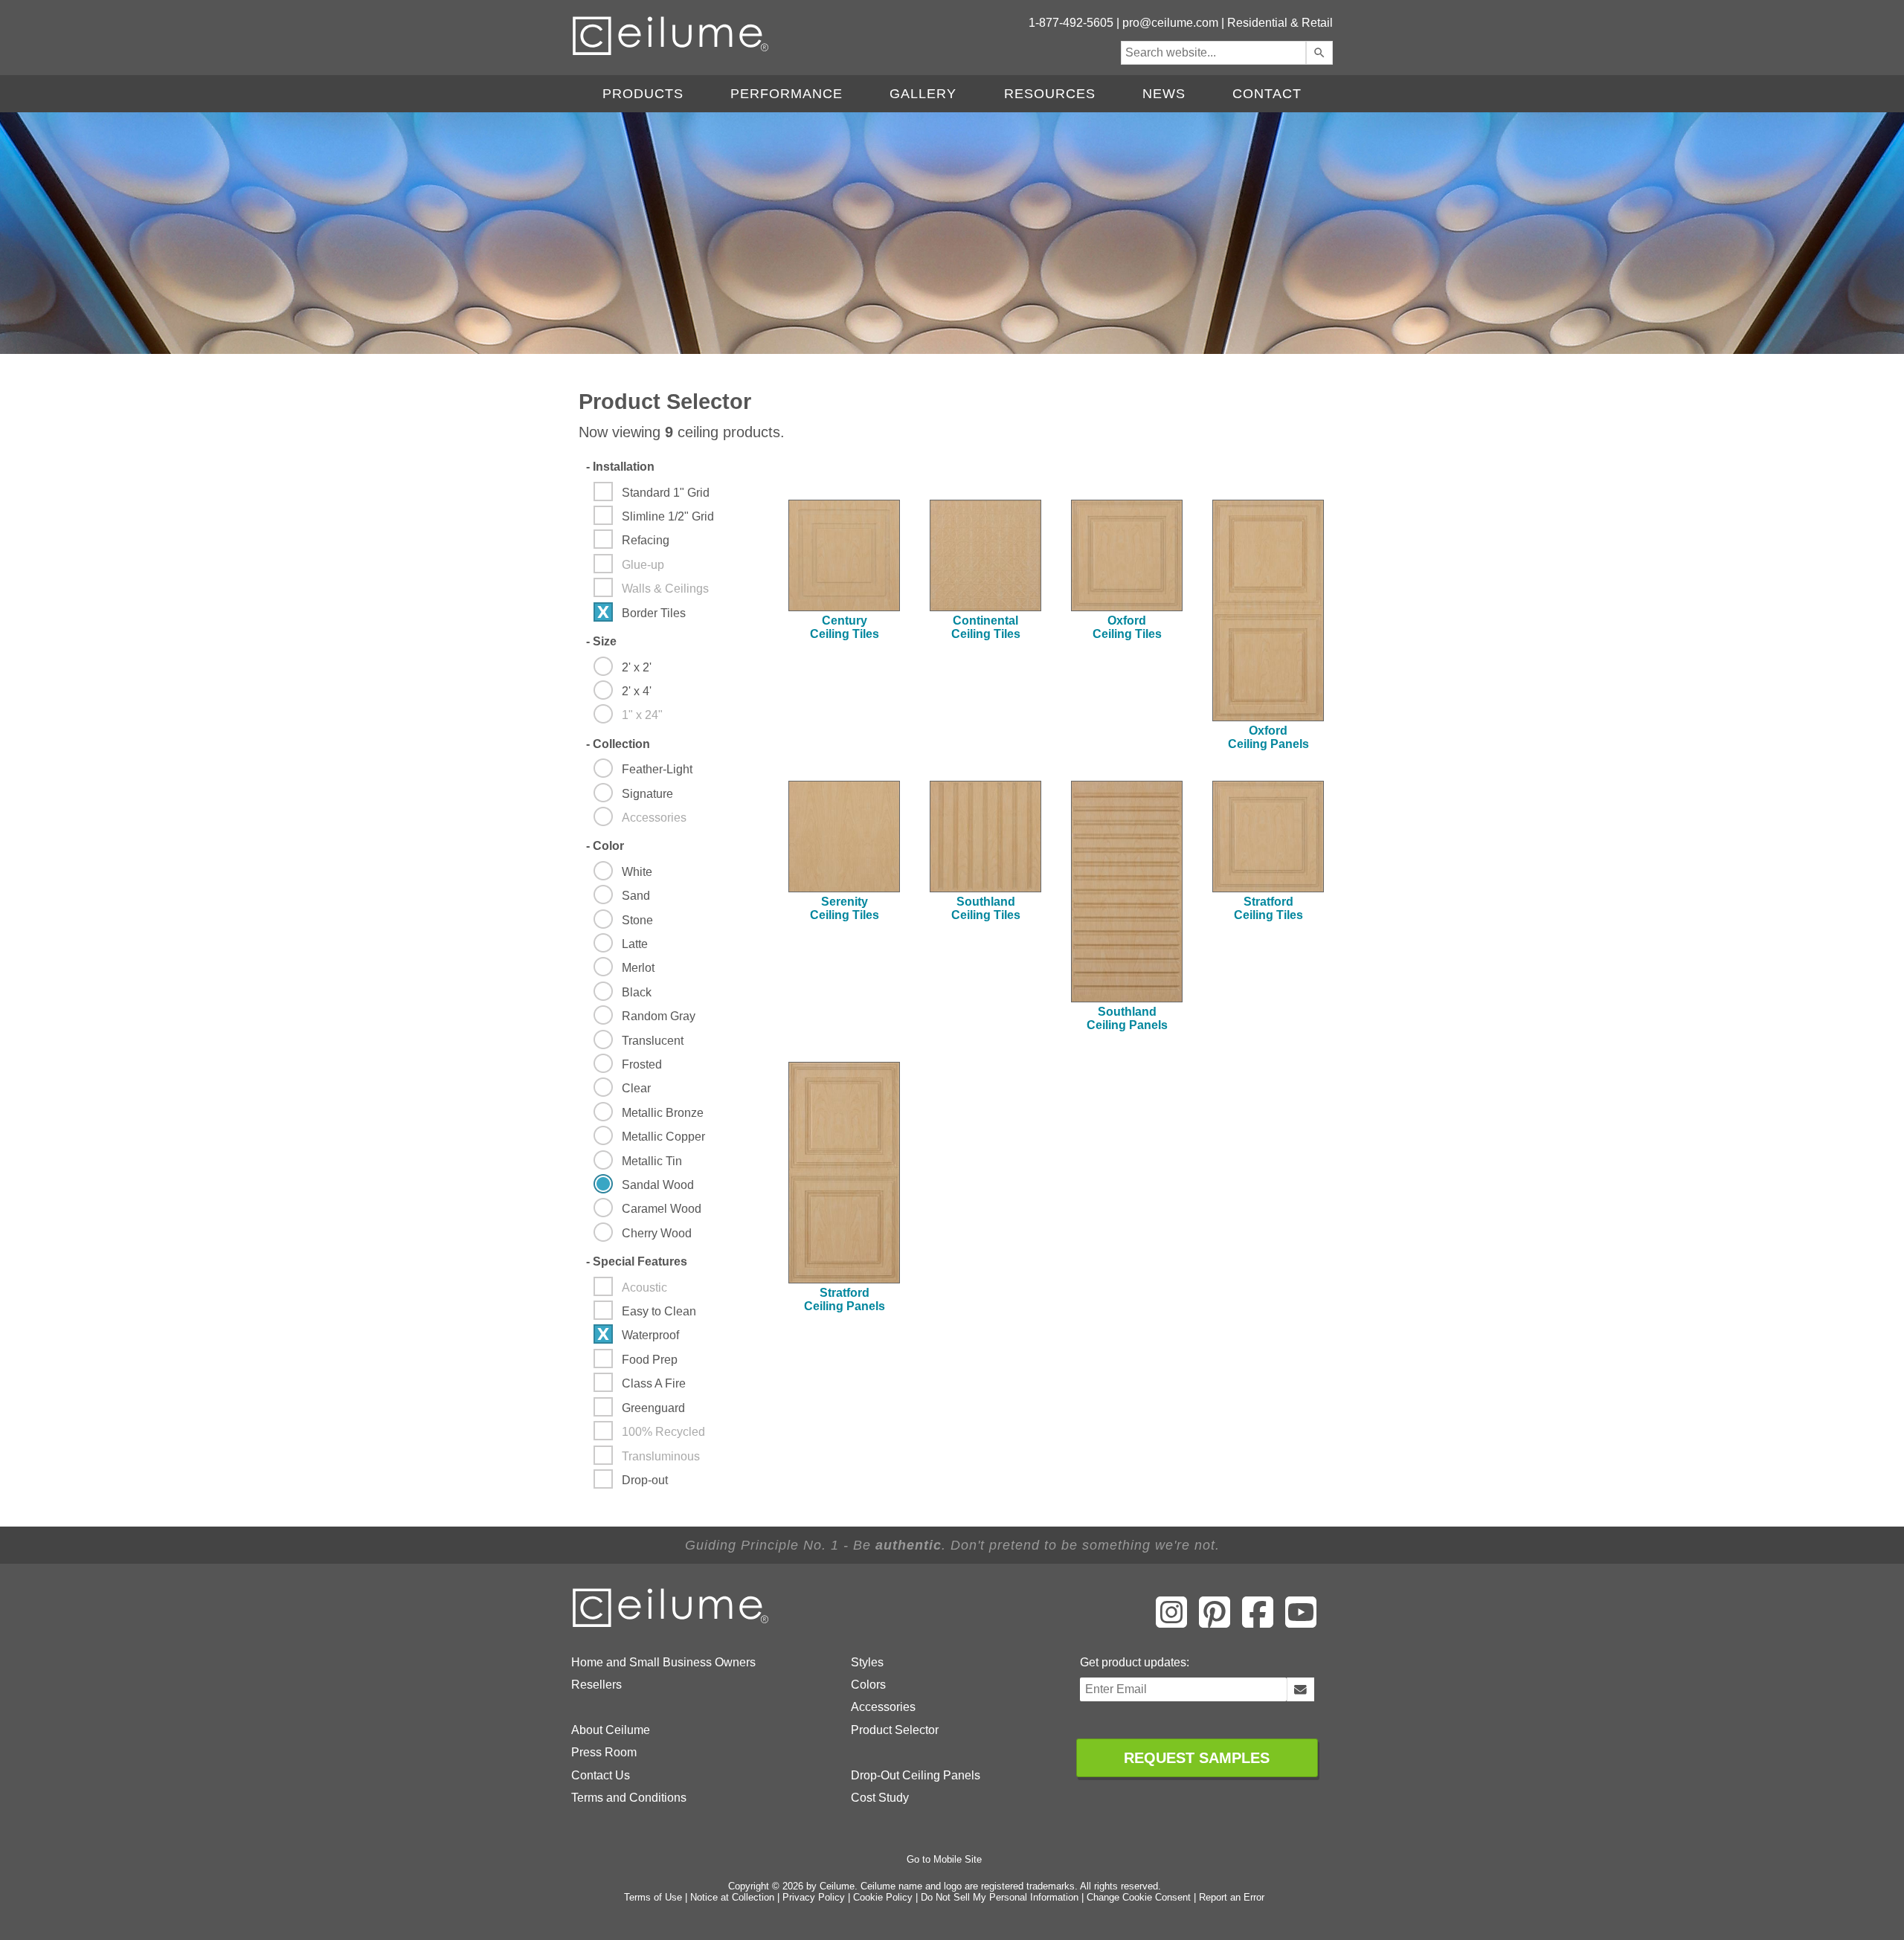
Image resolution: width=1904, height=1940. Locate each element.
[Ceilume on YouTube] (1301, 1622)
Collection (618, 744)
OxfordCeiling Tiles (1127, 627)
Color (605, 846)
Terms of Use (653, 1897)
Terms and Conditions (629, 1798)
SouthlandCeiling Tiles (986, 908)
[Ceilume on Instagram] (1171, 1622)
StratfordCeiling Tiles (1268, 908)
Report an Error (1232, 1897)
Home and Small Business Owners (663, 1662)
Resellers (596, 1685)
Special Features (637, 1261)
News (1164, 94)
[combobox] (1213, 53)
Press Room (604, 1752)
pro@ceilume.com (1170, 23)
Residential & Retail (1280, 23)
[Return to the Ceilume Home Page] (672, 1624)
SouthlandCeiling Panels (1127, 1018)
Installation (620, 467)
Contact (1267, 94)
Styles (867, 1662)
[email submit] (1300, 1689)
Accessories (883, 1707)
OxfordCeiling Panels (1268, 737)
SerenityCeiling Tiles (845, 908)
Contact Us (601, 1775)
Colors (868, 1685)
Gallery (923, 94)
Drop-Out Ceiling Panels (916, 1775)
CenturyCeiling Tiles (845, 627)
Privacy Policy (814, 1897)
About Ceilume (611, 1730)
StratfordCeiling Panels (845, 1299)
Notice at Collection (732, 1897)
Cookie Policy (883, 1897)
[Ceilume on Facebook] (1258, 1622)
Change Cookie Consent (1139, 1897)
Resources (1050, 94)
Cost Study (880, 1798)
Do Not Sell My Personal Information (1000, 1897)
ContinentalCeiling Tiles (986, 627)
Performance (787, 94)
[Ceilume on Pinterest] (1215, 1622)
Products (643, 94)
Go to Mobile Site (944, 1859)
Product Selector (895, 1730)
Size (601, 641)
